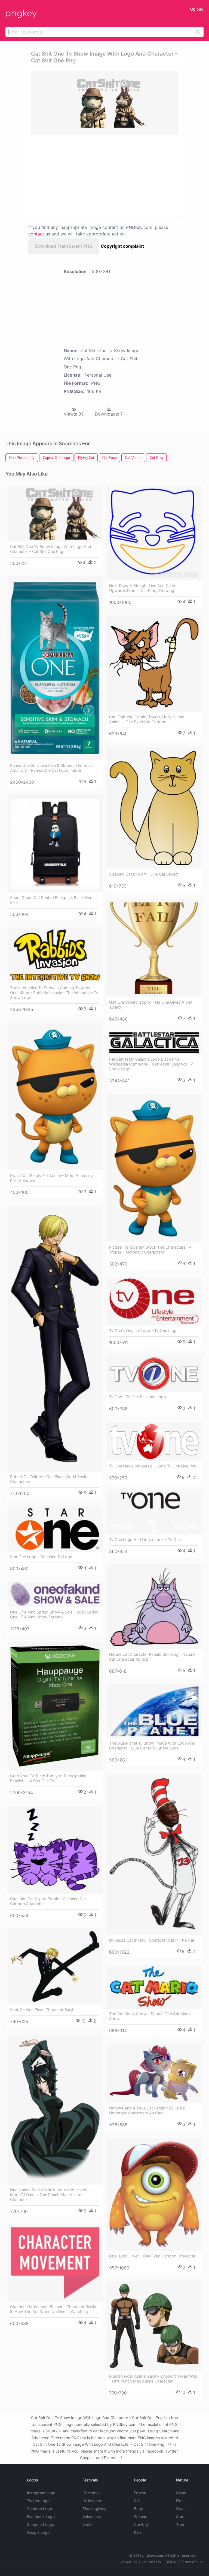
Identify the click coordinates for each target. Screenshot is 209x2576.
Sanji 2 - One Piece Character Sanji (42, 2010)
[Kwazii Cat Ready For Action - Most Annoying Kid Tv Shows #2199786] (55, 1096)
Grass (181, 2509)
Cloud (181, 2493)
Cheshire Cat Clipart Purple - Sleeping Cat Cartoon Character (48, 1901)
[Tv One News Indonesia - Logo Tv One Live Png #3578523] (154, 1441)
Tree (180, 2524)
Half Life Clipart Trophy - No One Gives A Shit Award (151, 1005)
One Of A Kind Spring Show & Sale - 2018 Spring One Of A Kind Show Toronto (54, 1614)
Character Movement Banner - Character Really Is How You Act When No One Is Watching (53, 2309)
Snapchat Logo (41, 2524)
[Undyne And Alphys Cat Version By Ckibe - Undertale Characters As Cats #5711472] (154, 2073)
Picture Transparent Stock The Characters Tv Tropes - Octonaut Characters (150, 1250)
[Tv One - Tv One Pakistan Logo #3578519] (154, 1374)
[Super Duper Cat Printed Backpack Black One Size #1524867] (55, 844)
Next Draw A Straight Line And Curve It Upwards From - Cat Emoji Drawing (145, 588)
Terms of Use (192, 2562)
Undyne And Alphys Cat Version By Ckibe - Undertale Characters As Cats (148, 2110)
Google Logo (38, 2532)
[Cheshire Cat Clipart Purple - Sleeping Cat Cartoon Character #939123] (55, 1850)
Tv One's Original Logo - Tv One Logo (143, 1331)
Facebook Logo (41, 2516)
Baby (139, 2509)
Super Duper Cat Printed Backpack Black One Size (51, 900)
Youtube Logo (39, 2509)
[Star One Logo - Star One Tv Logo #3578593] (55, 1529)
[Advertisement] (79, 176)
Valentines (92, 2516)
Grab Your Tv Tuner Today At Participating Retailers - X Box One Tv (48, 1778)
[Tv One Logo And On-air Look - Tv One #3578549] (154, 1513)
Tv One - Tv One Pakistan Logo (138, 1397)
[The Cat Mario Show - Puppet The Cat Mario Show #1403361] (154, 1987)
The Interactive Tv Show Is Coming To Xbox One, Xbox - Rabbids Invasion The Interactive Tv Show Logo (54, 993)
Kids (138, 2532)
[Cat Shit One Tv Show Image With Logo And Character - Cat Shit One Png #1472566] (55, 513)
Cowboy (141, 2524)
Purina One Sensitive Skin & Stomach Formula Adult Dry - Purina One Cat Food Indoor (51, 768)
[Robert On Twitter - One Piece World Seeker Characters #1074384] (55, 1338)
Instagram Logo (41, 2493)
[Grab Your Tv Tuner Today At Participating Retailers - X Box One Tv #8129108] (55, 1706)
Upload (197, 9)
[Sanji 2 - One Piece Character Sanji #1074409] (55, 1967)
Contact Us (151, 2562)
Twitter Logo (38, 2501)
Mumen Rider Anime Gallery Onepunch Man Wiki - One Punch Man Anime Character (153, 2379)
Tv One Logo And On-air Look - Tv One (145, 1540)
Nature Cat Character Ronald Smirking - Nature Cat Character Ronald (152, 1657)
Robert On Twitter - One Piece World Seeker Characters (50, 1479)
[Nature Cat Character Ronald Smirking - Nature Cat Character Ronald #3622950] (154, 1607)
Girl (137, 2501)
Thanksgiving (95, 2509)
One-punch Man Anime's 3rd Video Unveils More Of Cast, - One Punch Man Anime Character (49, 2195)
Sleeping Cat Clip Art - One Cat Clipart (144, 874)
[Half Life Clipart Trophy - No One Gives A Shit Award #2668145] (154, 948)
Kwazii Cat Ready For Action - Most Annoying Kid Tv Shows (51, 1178)
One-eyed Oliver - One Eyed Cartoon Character (152, 2256)
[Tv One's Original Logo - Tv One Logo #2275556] (154, 1301)
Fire (179, 2501)
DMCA (171, 2562)
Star (180, 2516)
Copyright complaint (122, 246)
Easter (88, 2524)
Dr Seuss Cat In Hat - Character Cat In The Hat (152, 1940)
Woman (141, 2516)
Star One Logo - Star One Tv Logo (41, 1557)
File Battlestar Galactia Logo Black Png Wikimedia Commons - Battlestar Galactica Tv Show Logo (151, 1064)
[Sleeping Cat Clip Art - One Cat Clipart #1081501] (154, 808)
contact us (39, 234)
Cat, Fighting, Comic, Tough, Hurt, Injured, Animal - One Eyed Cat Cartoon (147, 719)
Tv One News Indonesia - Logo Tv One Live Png (153, 1466)
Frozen (140, 2493)
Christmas (92, 2493)
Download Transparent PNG (64, 246)
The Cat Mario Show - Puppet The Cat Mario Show (150, 2016)
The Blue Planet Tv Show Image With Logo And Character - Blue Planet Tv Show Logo (152, 1746)
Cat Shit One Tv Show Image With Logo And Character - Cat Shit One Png (51, 549)
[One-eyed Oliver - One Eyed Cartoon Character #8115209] (154, 2194)
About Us (129, 2562)
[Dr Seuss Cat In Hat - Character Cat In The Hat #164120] (154, 1854)
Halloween (92, 2501)
